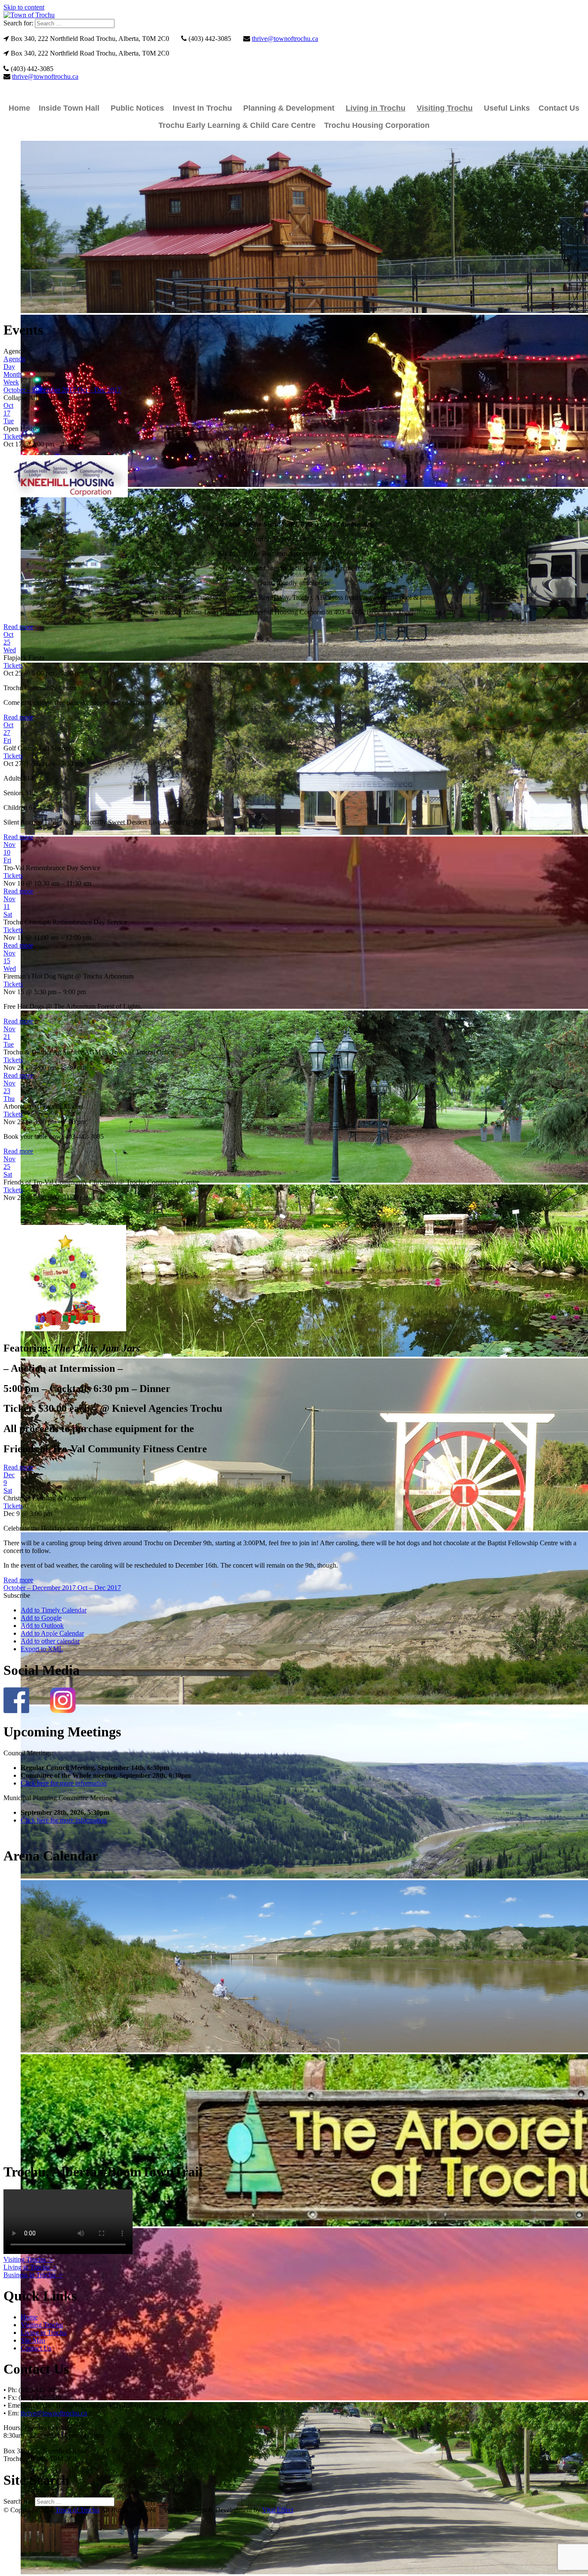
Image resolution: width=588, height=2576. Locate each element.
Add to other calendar (50, 1641)
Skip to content (24, 7)
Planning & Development (289, 108)
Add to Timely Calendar (54, 1610)
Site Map (33, 2340)
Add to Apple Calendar (52, 1633)
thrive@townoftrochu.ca (285, 39)
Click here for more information (64, 1783)
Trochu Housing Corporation (377, 125)
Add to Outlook (42, 1626)
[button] (17, 1595)
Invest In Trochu (202, 108)
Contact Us (559, 108)
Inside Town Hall (69, 108)
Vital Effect (278, 2510)
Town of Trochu (77, 2510)
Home (19, 108)
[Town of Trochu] (29, 15)
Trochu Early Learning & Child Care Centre (237, 125)
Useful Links (507, 108)
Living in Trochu (376, 108)
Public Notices (137, 108)
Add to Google (41, 1618)
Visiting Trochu (445, 108)
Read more (18, 627)
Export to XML (42, 1649)
